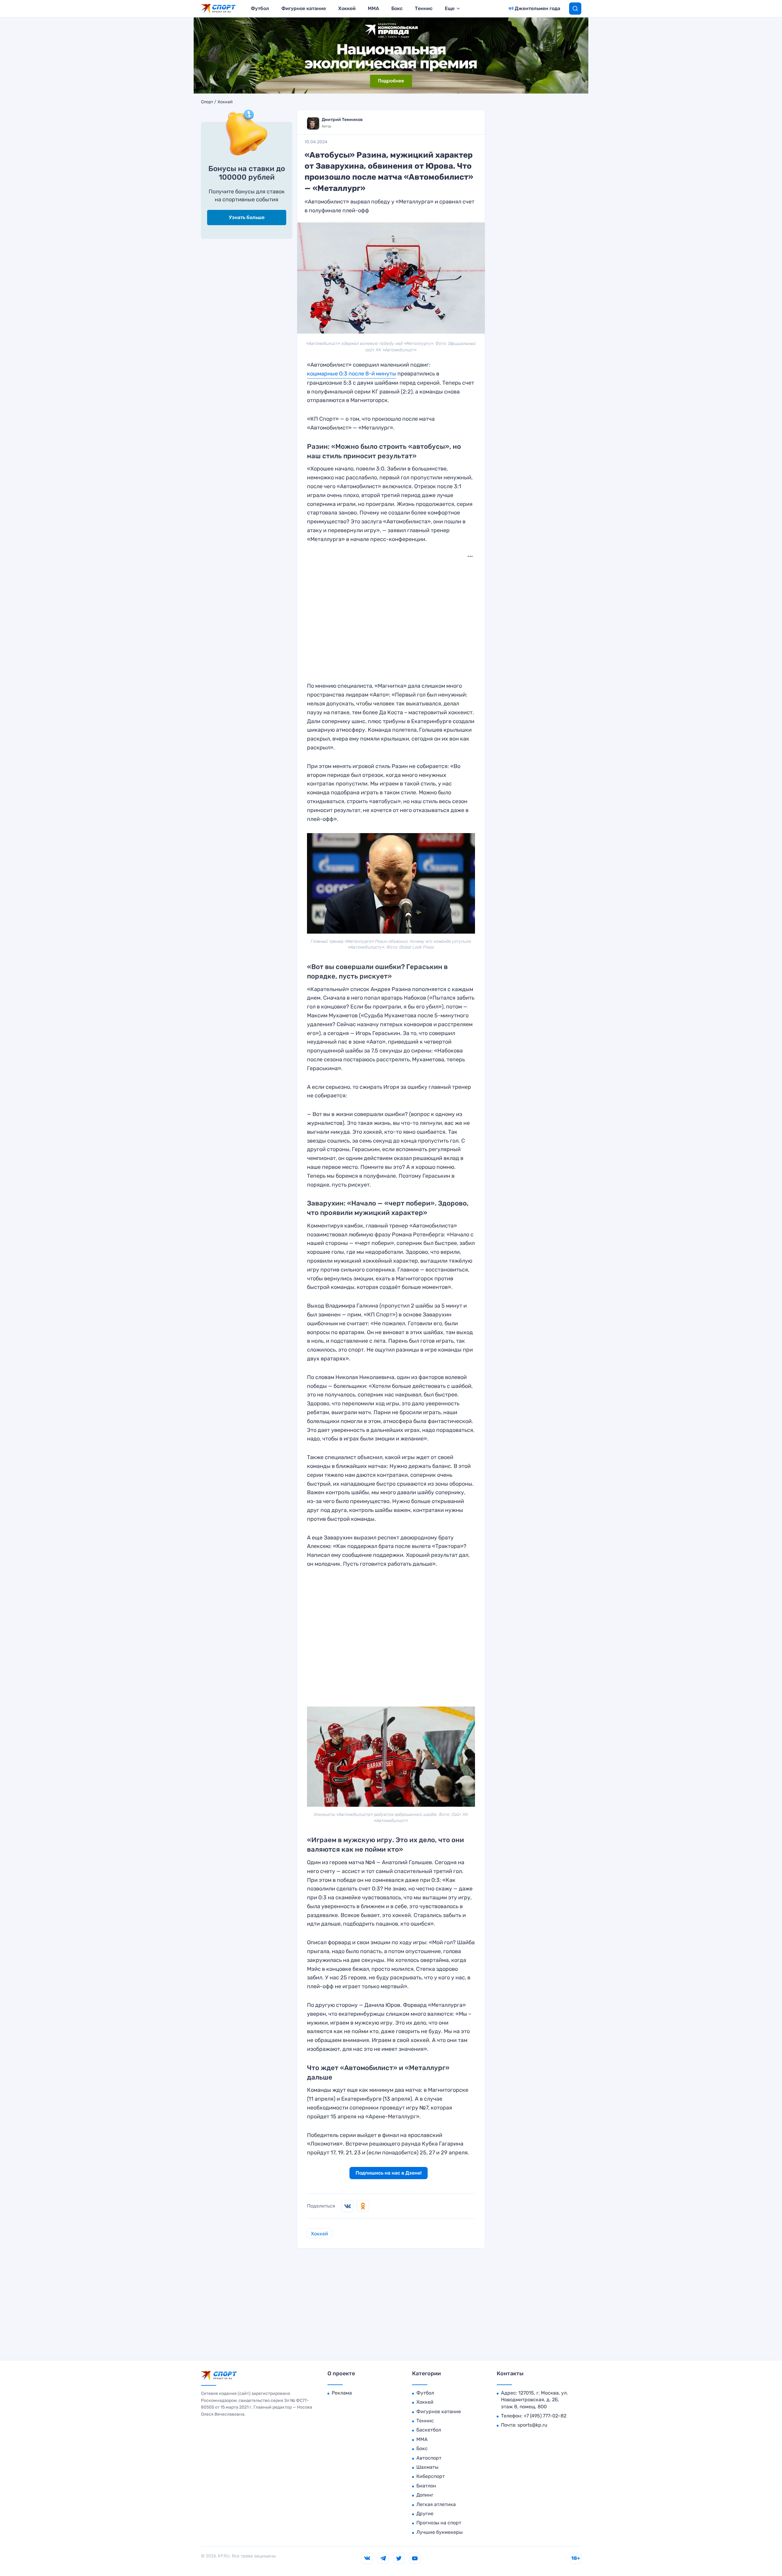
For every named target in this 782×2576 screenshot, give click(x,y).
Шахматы (427, 2467)
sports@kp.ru (532, 2425)
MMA (373, 8)
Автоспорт (429, 2458)
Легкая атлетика (436, 2504)
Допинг (425, 2495)
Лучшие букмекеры (439, 2532)
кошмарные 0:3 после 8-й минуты (352, 374)
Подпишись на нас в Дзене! (389, 2173)
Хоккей (347, 8)
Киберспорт (431, 2476)
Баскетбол (429, 2430)
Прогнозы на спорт (439, 2523)
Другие (425, 2514)
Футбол (260, 8)
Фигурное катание (304, 8)
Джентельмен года (537, 8)
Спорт (207, 102)
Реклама (342, 2393)
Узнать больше (247, 217)
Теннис (424, 8)
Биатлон (426, 2486)
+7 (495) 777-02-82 (545, 2416)
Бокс (397, 8)
